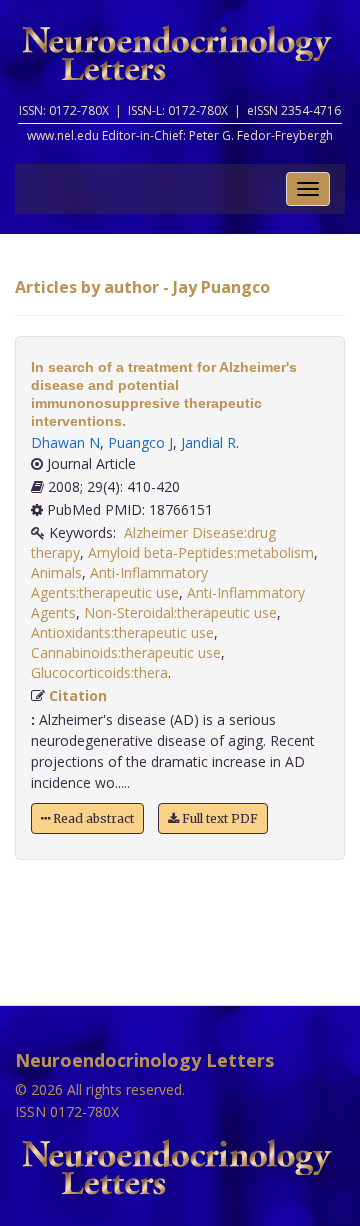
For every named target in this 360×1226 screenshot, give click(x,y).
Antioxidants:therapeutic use (122, 632)
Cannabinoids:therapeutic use (126, 652)
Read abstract (92, 818)
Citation (78, 695)
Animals (56, 572)
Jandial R (208, 442)
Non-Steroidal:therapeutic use (180, 612)
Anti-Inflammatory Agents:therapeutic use (119, 582)
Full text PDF (218, 818)
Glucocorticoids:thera (99, 672)
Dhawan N (65, 442)
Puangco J (140, 442)
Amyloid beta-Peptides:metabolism (201, 552)
